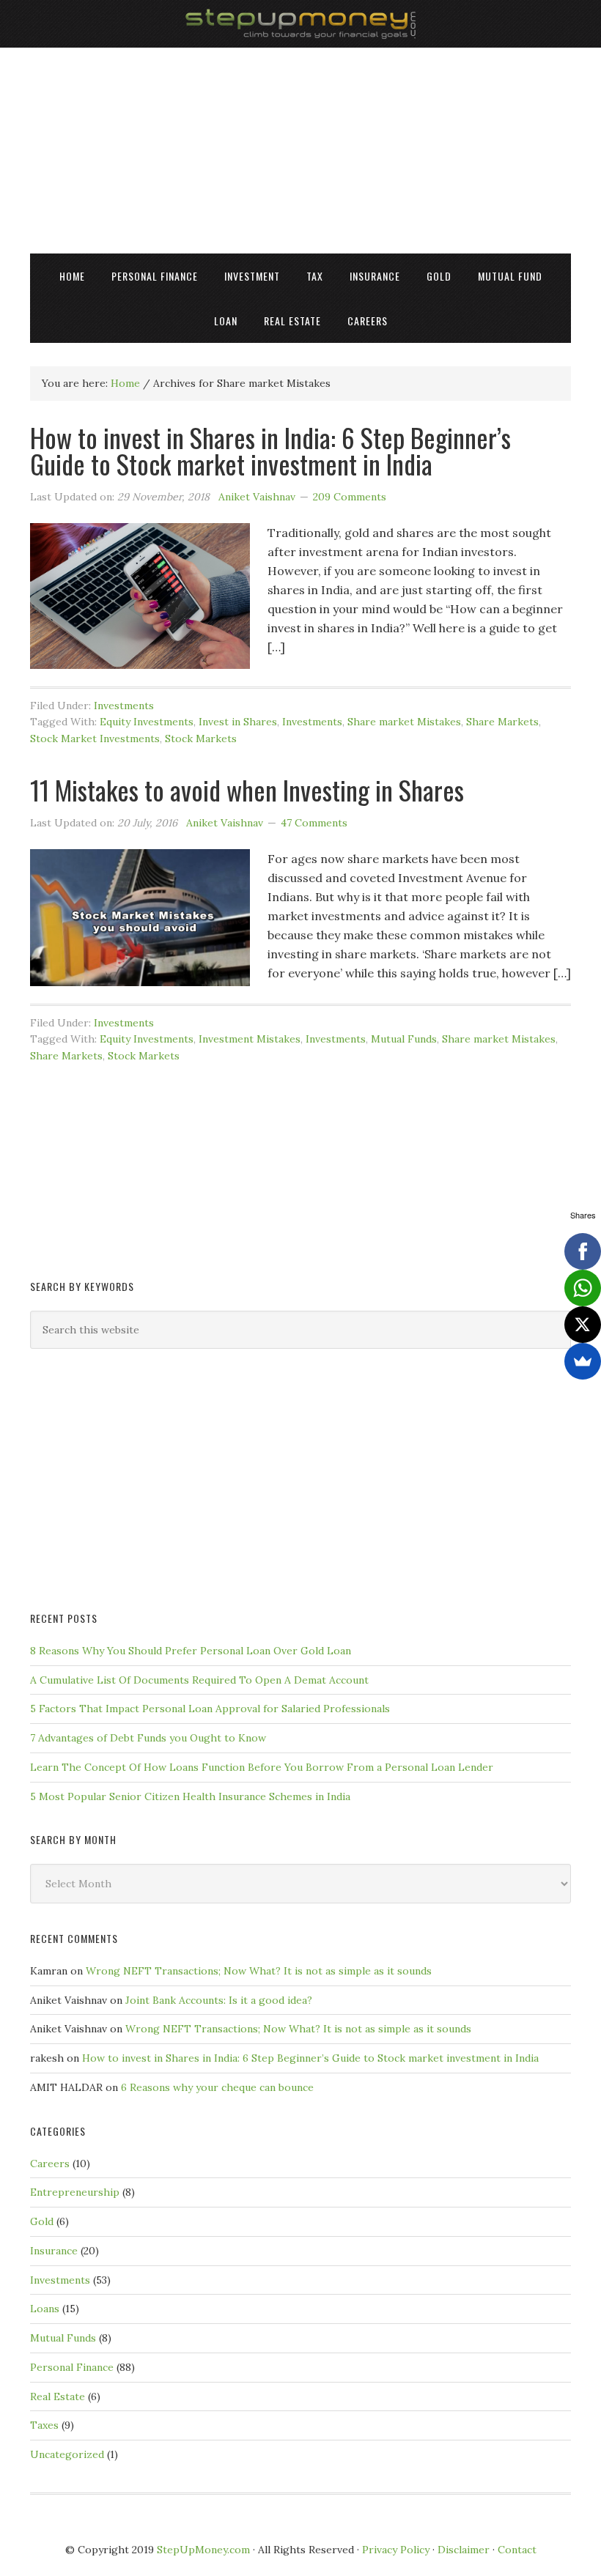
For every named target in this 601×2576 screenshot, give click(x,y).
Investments (124, 706)
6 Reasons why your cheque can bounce (217, 2087)
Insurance (54, 2251)
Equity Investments (147, 722)
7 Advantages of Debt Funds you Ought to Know (148, 1738)
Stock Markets (201, 739)
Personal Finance (72, 2367)
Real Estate (58, 2397)
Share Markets (502, 722)
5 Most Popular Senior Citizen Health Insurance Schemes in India (190, 1796)
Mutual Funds (404, 1039)
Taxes (44, 2425)
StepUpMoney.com (203, 2550)
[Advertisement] (300, 150)
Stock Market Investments (95, 739)
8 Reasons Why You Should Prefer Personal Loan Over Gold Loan (191, 1651)
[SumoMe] (583, 1361)
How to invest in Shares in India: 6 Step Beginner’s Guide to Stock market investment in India (270, 450)
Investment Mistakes (250, 1039)
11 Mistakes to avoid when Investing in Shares (247, 789)
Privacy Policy (396, 2550)
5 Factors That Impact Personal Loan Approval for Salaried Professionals (210, 1709)
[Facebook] (583, 1251)
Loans (45, 2309)
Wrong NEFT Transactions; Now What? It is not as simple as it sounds (259, 1971)
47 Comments (314, 823)
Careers (50, 2164)
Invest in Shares (238, 722)
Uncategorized (67, 2454)
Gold (42, 2221)
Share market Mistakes (404, 722)
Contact (517, 2550)
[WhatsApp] (583, 1288)
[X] (583, 1325)
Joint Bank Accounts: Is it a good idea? (219, 2000)
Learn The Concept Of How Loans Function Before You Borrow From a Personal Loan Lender (262, 1767)
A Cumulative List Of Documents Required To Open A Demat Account (199, 1680)
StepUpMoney (300, 24)
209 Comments (350, 497)
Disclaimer (464, 2550)
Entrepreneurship (75, 2192)
